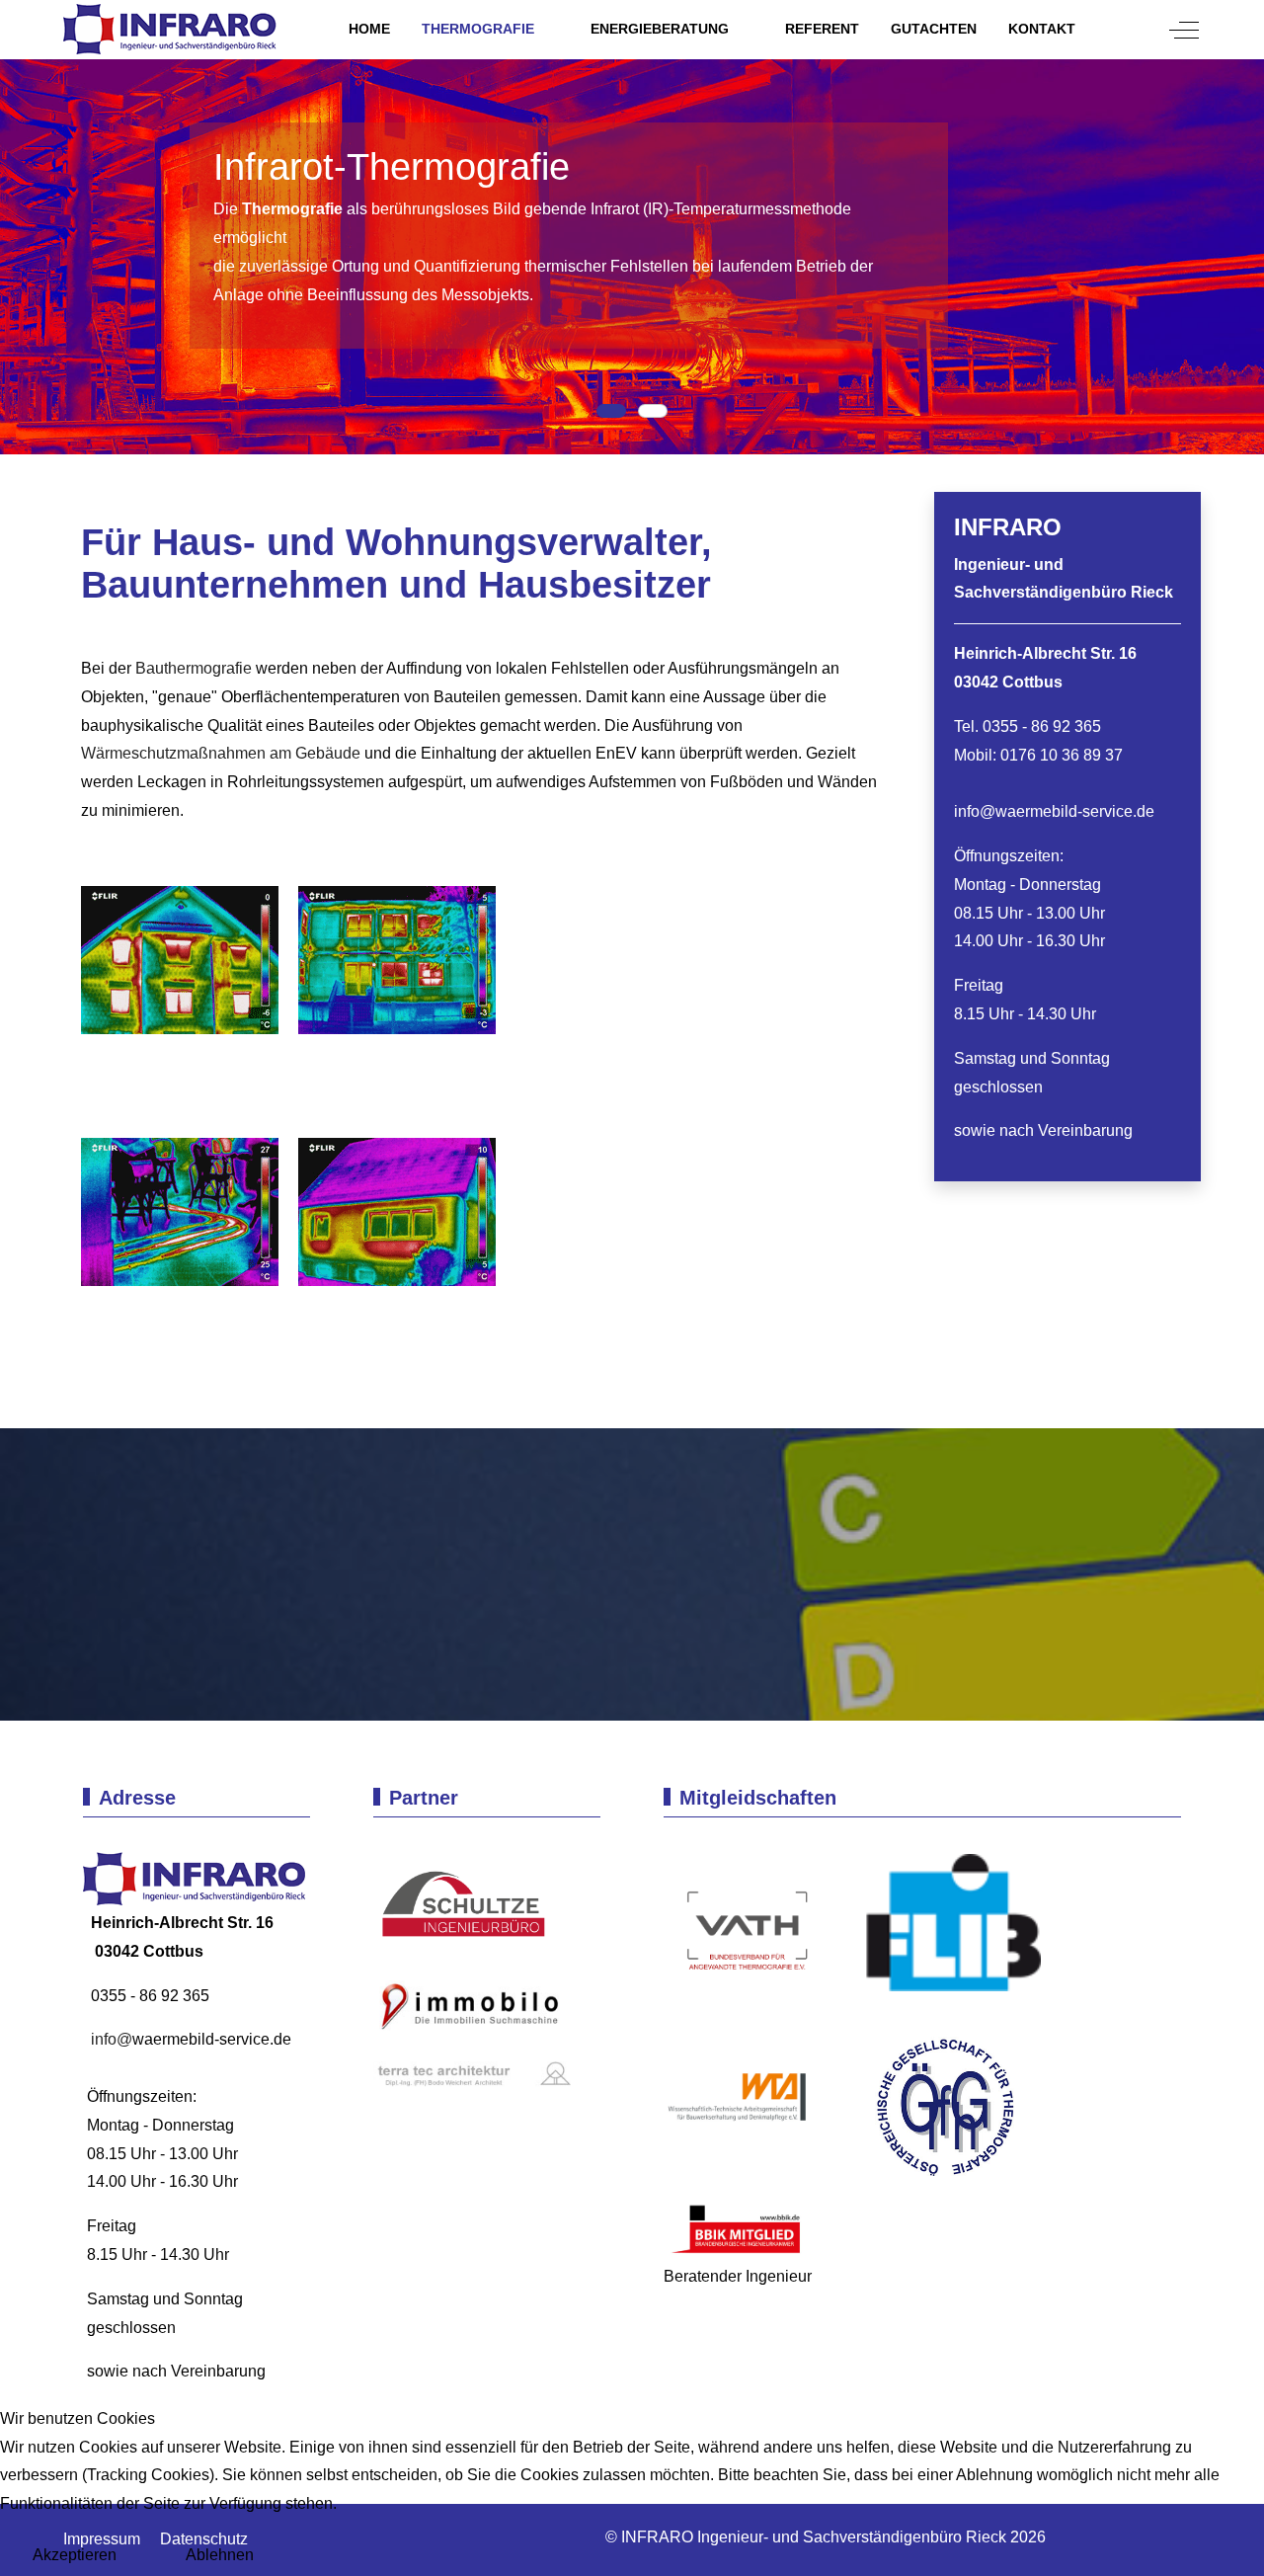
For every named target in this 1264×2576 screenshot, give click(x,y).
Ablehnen (220, 2555)
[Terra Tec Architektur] (472, 2074)
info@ (975, 811)
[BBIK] (738, 2229)
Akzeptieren (75, 2555)
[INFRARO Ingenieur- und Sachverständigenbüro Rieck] (172, 30)
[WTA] (752, 2105)
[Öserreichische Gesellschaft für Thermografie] (931, 2105)
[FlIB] (946, 1932)
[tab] (611, 411)
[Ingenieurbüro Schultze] (472, 1905)
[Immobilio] (472, 2011)
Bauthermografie (194, 668)
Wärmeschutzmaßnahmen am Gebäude (221, 753)
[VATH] (748, 1932)
